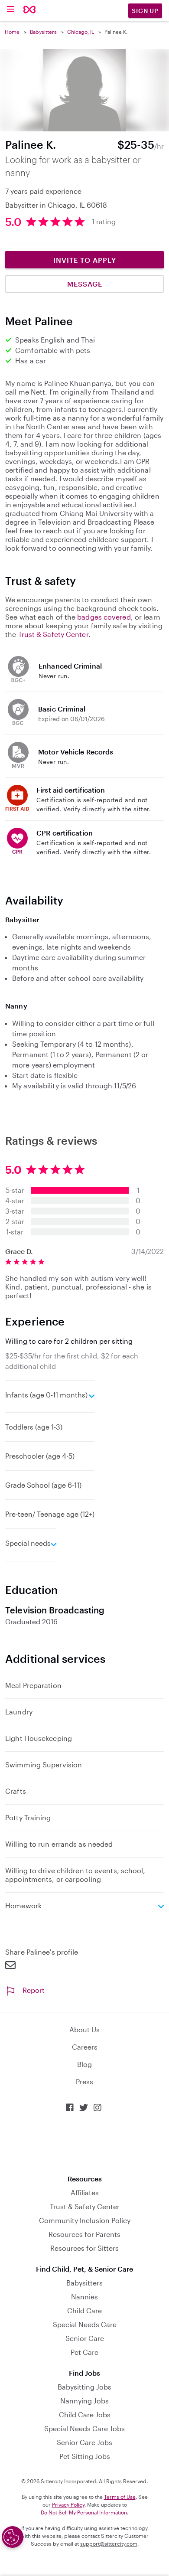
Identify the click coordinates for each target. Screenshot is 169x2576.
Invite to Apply (85, 260)
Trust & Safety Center (53, 634)
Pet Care (84, 2352)
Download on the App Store (84, 2143)
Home (12, 32)
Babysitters (43, 32)
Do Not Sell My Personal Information (84, 2512)
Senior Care (85, 2338)
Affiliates (85, 2192)
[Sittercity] (30, 10)
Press (84, 2081)
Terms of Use (120, 2497)
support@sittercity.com (109, 2543)
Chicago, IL (81, 32)
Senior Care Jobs (84, 2442)
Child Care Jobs (85, 2414)
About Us (84, 2029)
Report (34, 1990)
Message (85, 284)
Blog (84, 2064)
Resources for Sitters (84, 2248)
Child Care (84, 2310)
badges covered (104, 617)
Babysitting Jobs (84, 2387)
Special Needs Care (85, 2324)
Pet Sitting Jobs (85, 2456)
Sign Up (145, 11)
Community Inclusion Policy (85, 2220)
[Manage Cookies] (13, 2537)
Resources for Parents (84, 2234)
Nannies (84, 2297)
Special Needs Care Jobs (84, 2428)
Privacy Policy (68, 2504)
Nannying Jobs (84, 2401)
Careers (85, 2047)
